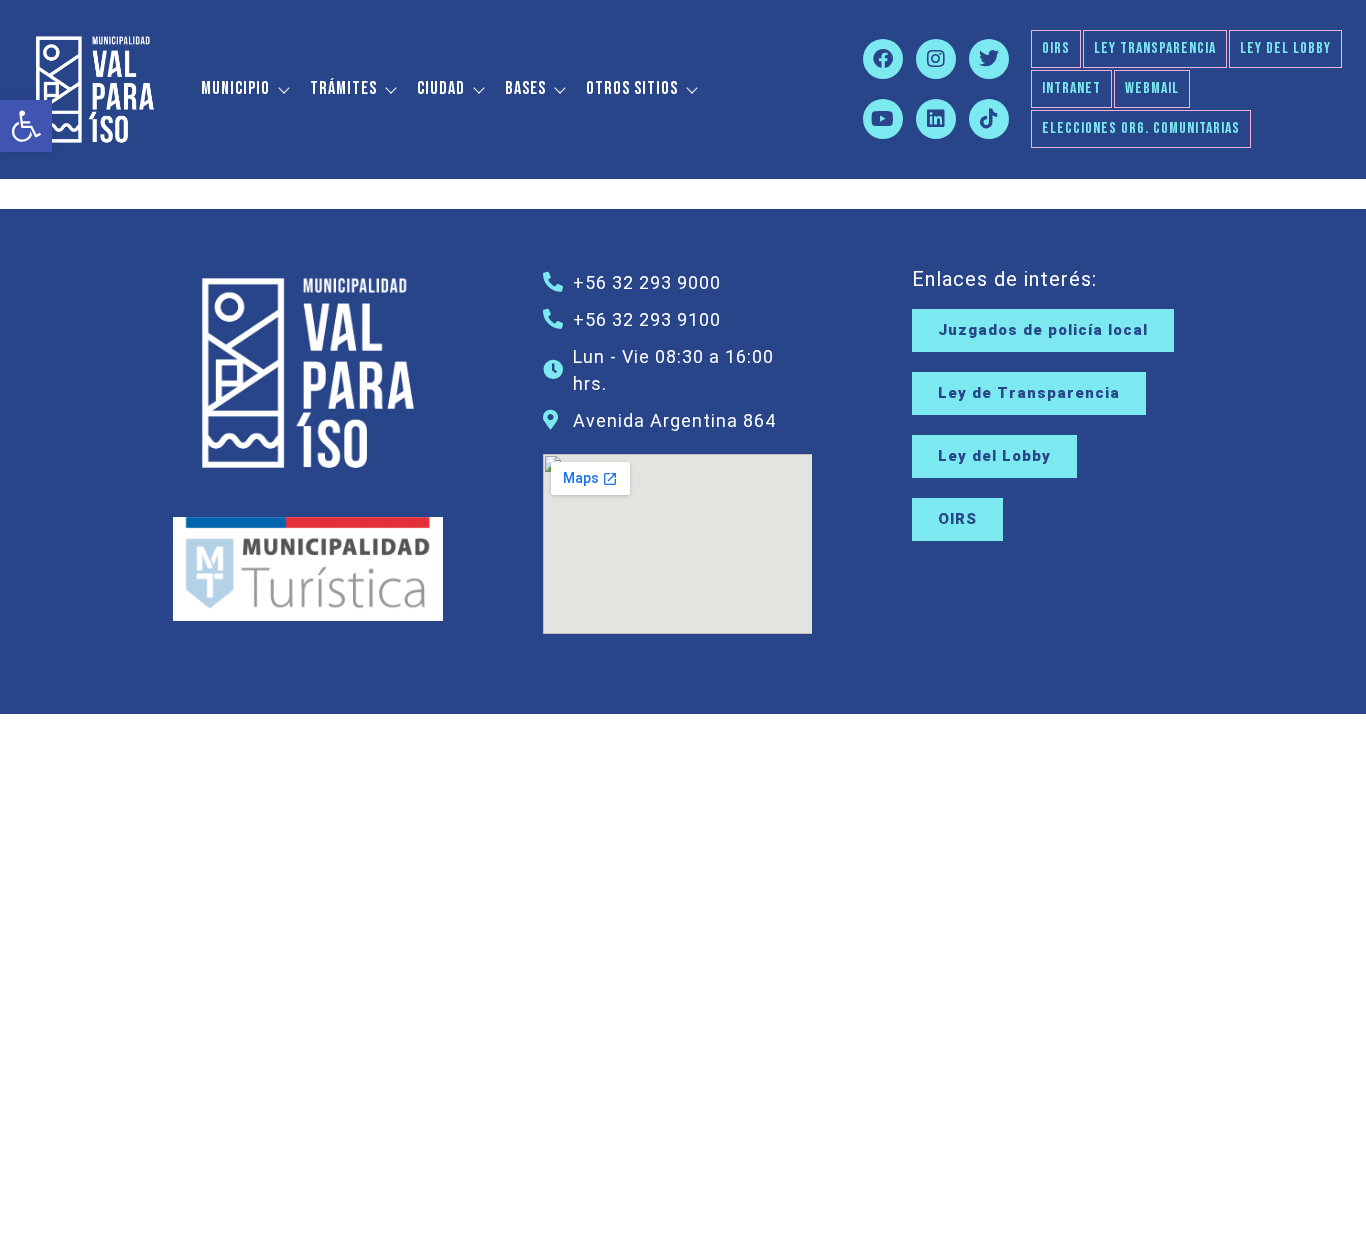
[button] (26, 126)
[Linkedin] (936, 119)
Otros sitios (632, 88)
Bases (525, 88)
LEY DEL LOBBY (1285, 48)
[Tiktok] (989, 119)
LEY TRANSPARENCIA (1155, 48)
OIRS (1056, 48)
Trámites (343, 88)
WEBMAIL (1152, 88)
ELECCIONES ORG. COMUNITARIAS (1141, 128)
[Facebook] (883, 59)
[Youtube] (883, 119)
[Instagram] (936, 59)
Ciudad (441, 88)
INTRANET (1071, 88)
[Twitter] (989, 59)
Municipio (235, 88)
